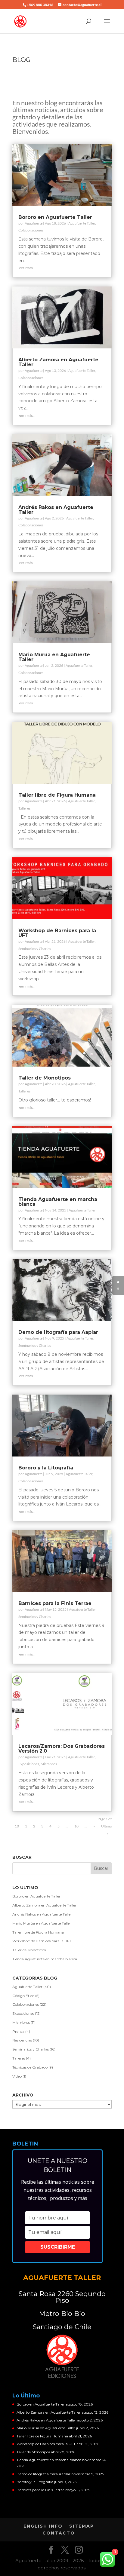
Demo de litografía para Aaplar (58, 1332)
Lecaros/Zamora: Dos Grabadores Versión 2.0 (62, 1749)
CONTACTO (59, 2533)
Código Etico (23, 1996)
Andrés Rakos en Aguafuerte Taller (56, 510)
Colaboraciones (31, 230)
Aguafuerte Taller (82, 223)
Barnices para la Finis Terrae (55, 1603)
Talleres (24, 808)
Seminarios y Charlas (35, 949)
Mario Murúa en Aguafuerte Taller (54, 657)
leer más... (27, 268)
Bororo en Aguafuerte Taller (55, 217)
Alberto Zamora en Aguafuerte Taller (58, 362)
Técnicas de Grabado (30, 2067)
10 (76, 1826)
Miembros (49, 1764)
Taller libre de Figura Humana (57, 795)
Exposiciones (29, 1764)
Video (17, 2076)
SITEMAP (82, 2526)
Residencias (22, 2040)
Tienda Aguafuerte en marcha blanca (58, 1202)
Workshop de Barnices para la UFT (57, 933)
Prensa (18, 2031)
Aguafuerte (34, 223)
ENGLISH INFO (43, 2526)
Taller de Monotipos (45, 1078)
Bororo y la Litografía (46, 1468)
